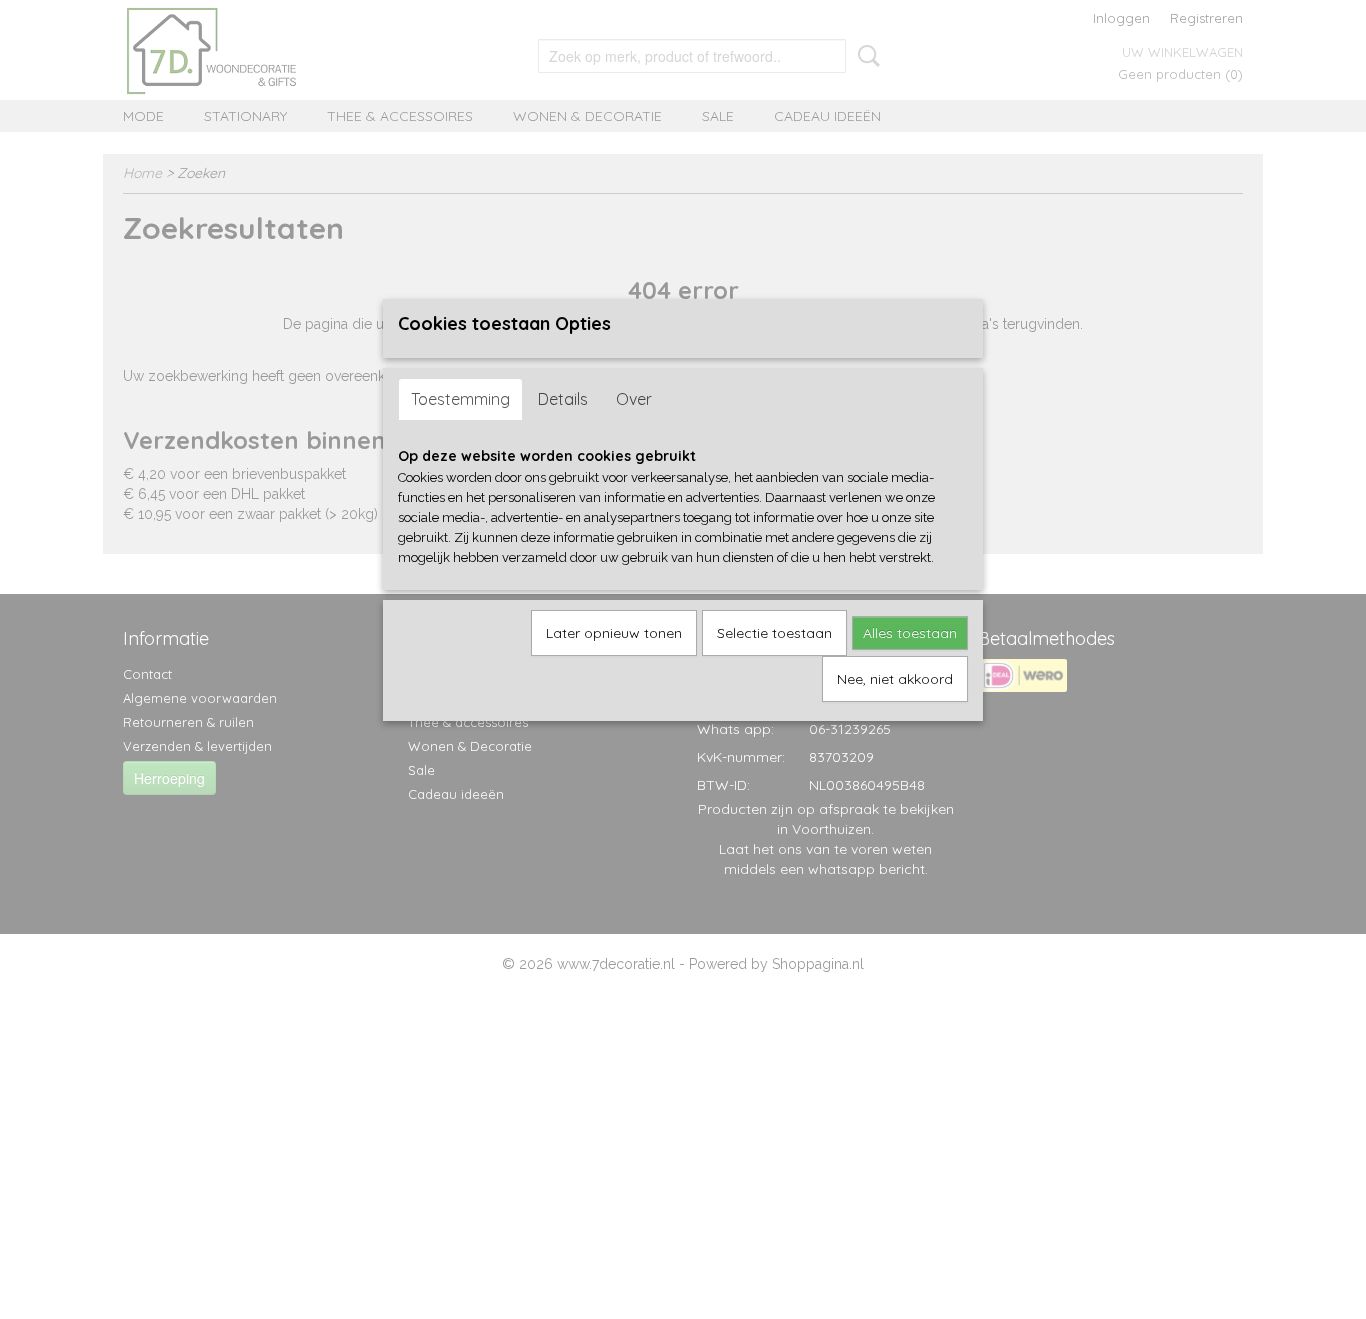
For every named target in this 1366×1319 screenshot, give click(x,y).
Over (634, 399)
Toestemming (460, 399)
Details (563, 399)
